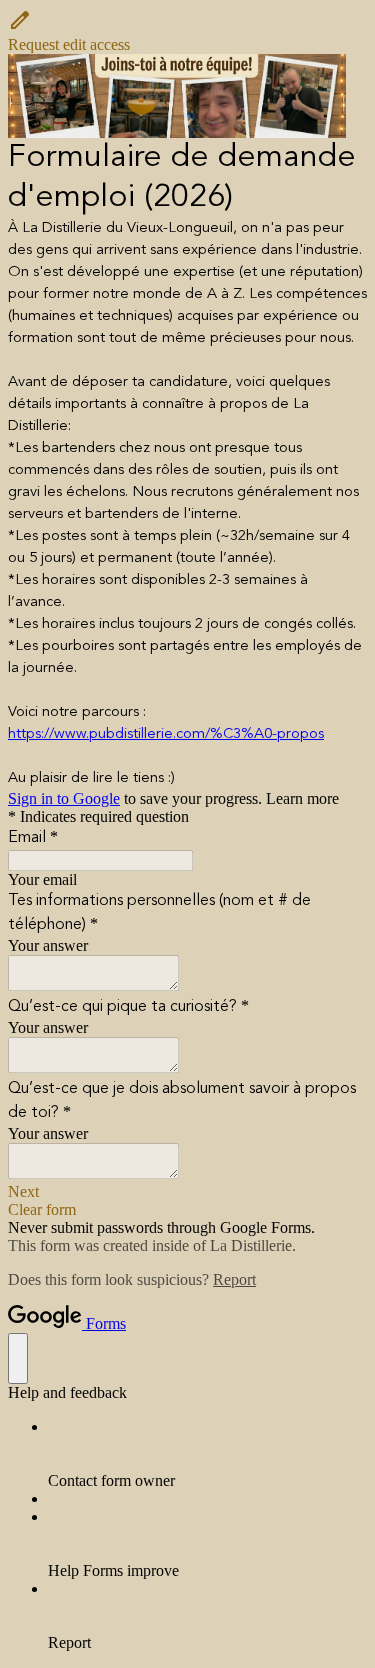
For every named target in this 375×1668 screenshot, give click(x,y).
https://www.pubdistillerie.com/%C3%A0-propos (166, 734)
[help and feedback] (18, 1358)
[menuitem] (207, 1454)
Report (234, 1279)
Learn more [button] (302, 798)
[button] (187, 31)
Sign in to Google (64, 798)
